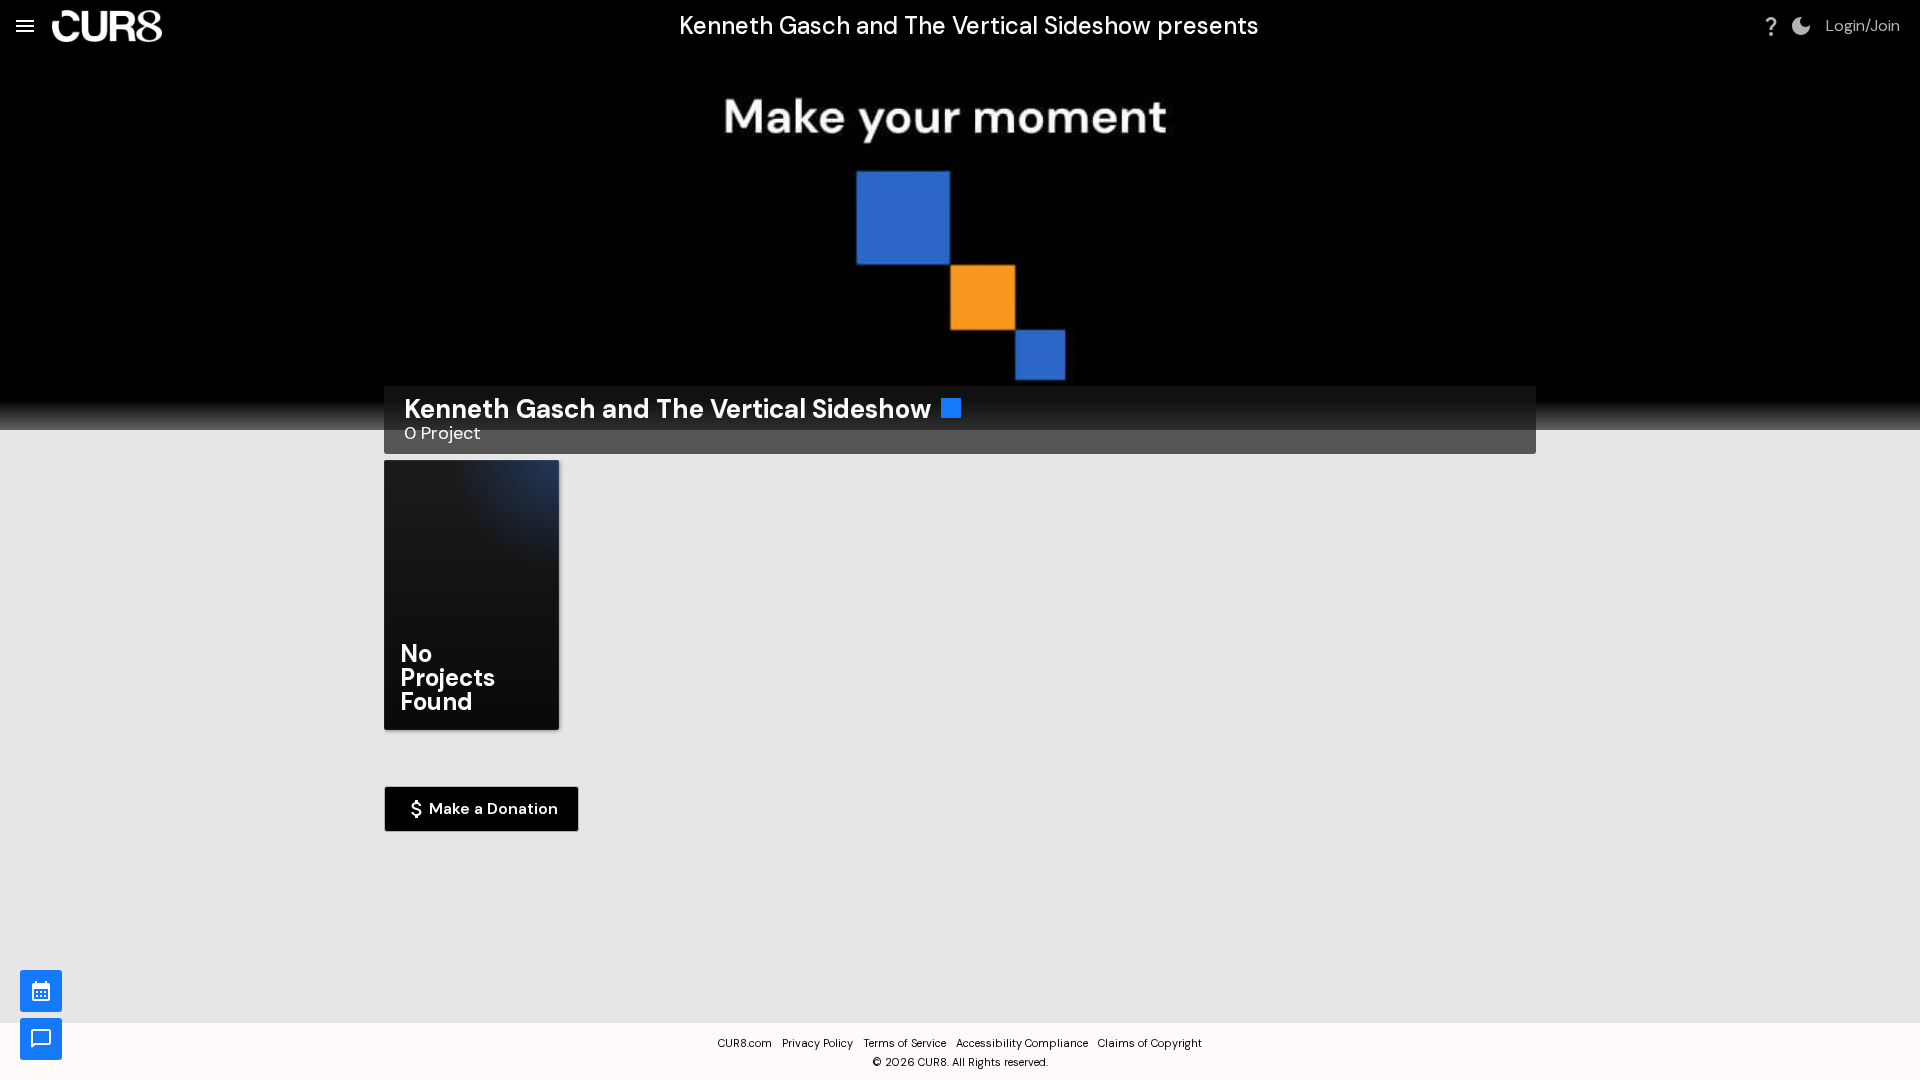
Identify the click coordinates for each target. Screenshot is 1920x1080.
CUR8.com (745, 1043)
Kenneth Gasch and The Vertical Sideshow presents (969, 25)
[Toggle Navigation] (25, 26)
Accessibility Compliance (1022, 1043)
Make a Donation (493, 808)
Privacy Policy (817, 1043)
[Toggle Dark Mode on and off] (1801, 26)
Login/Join (1863, 26)
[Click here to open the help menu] (1771, 26)
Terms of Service (904, 1043)
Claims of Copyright (1150, 1043)
